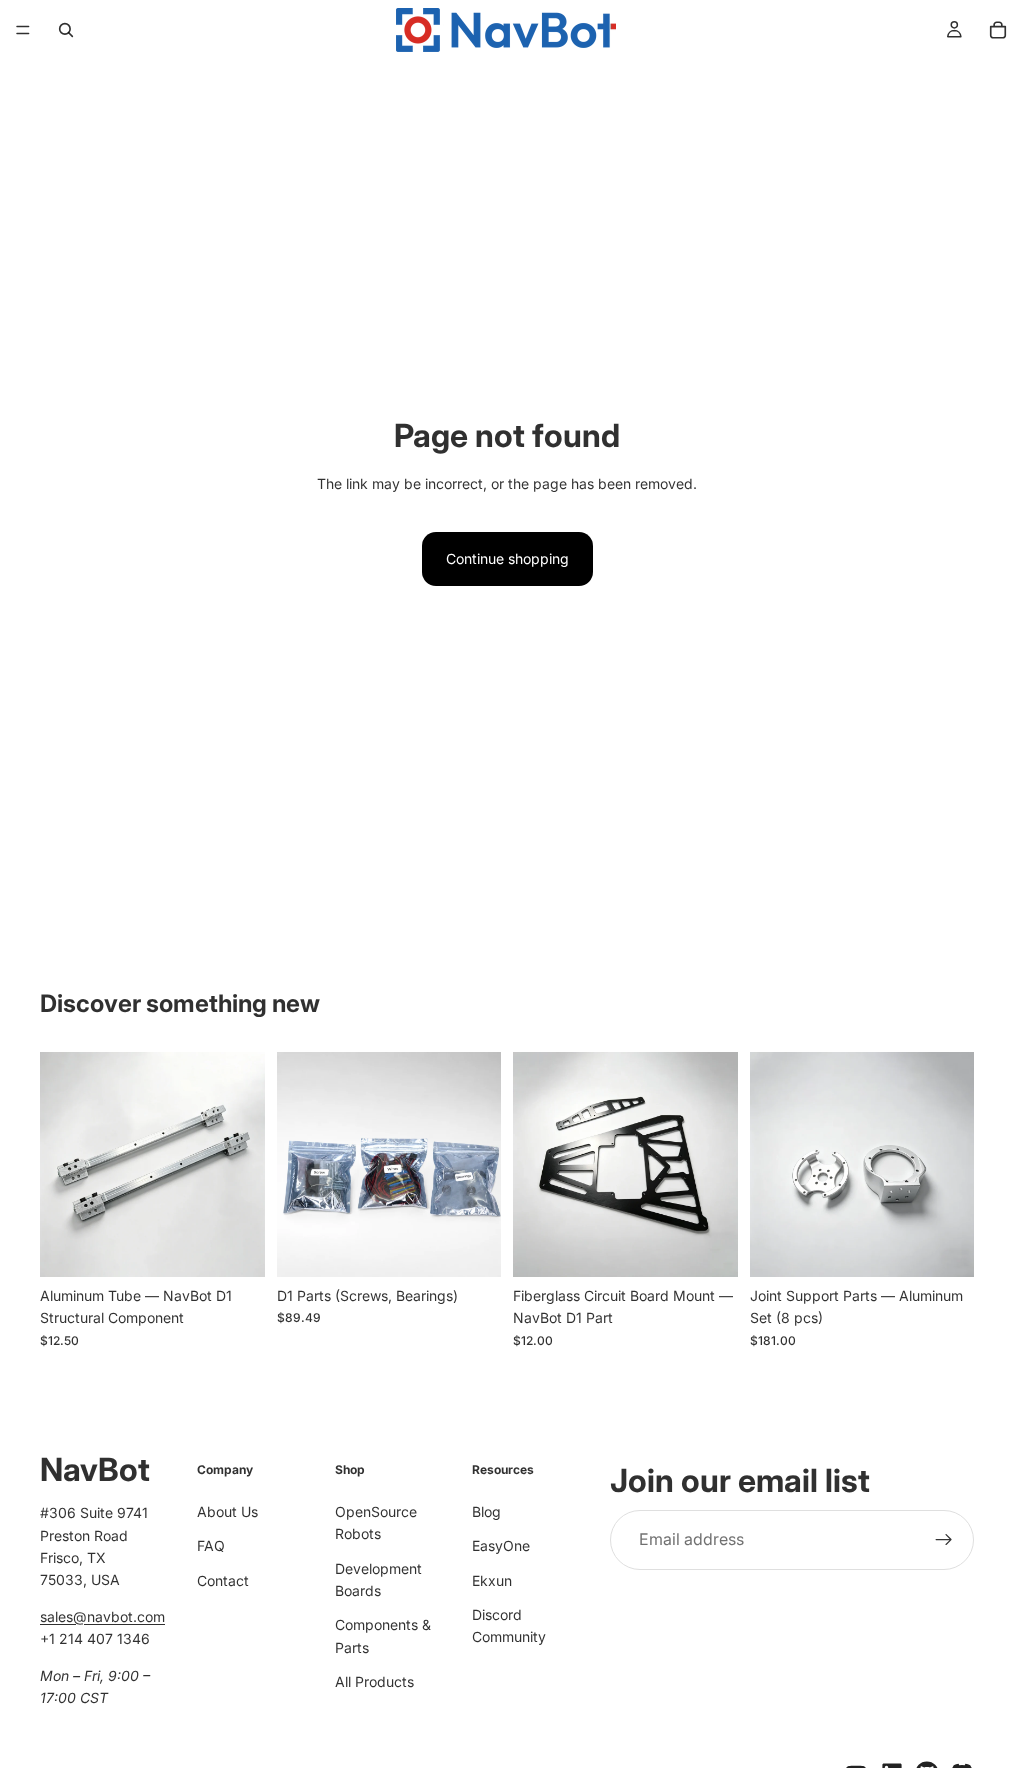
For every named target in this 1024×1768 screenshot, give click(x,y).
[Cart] (998, 30)
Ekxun (492, 1580)
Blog (486, 1511)
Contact (223, 1580)
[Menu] (23, 30)
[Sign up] (944, 1540)
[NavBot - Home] (506, 30)
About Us (227, 1511)
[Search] (66, 30)
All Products (374, 1681)
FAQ (211, 1545)
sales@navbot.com (102, 1616)
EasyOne (501, 1545)
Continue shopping (507, 558)
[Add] (234, 1246)
